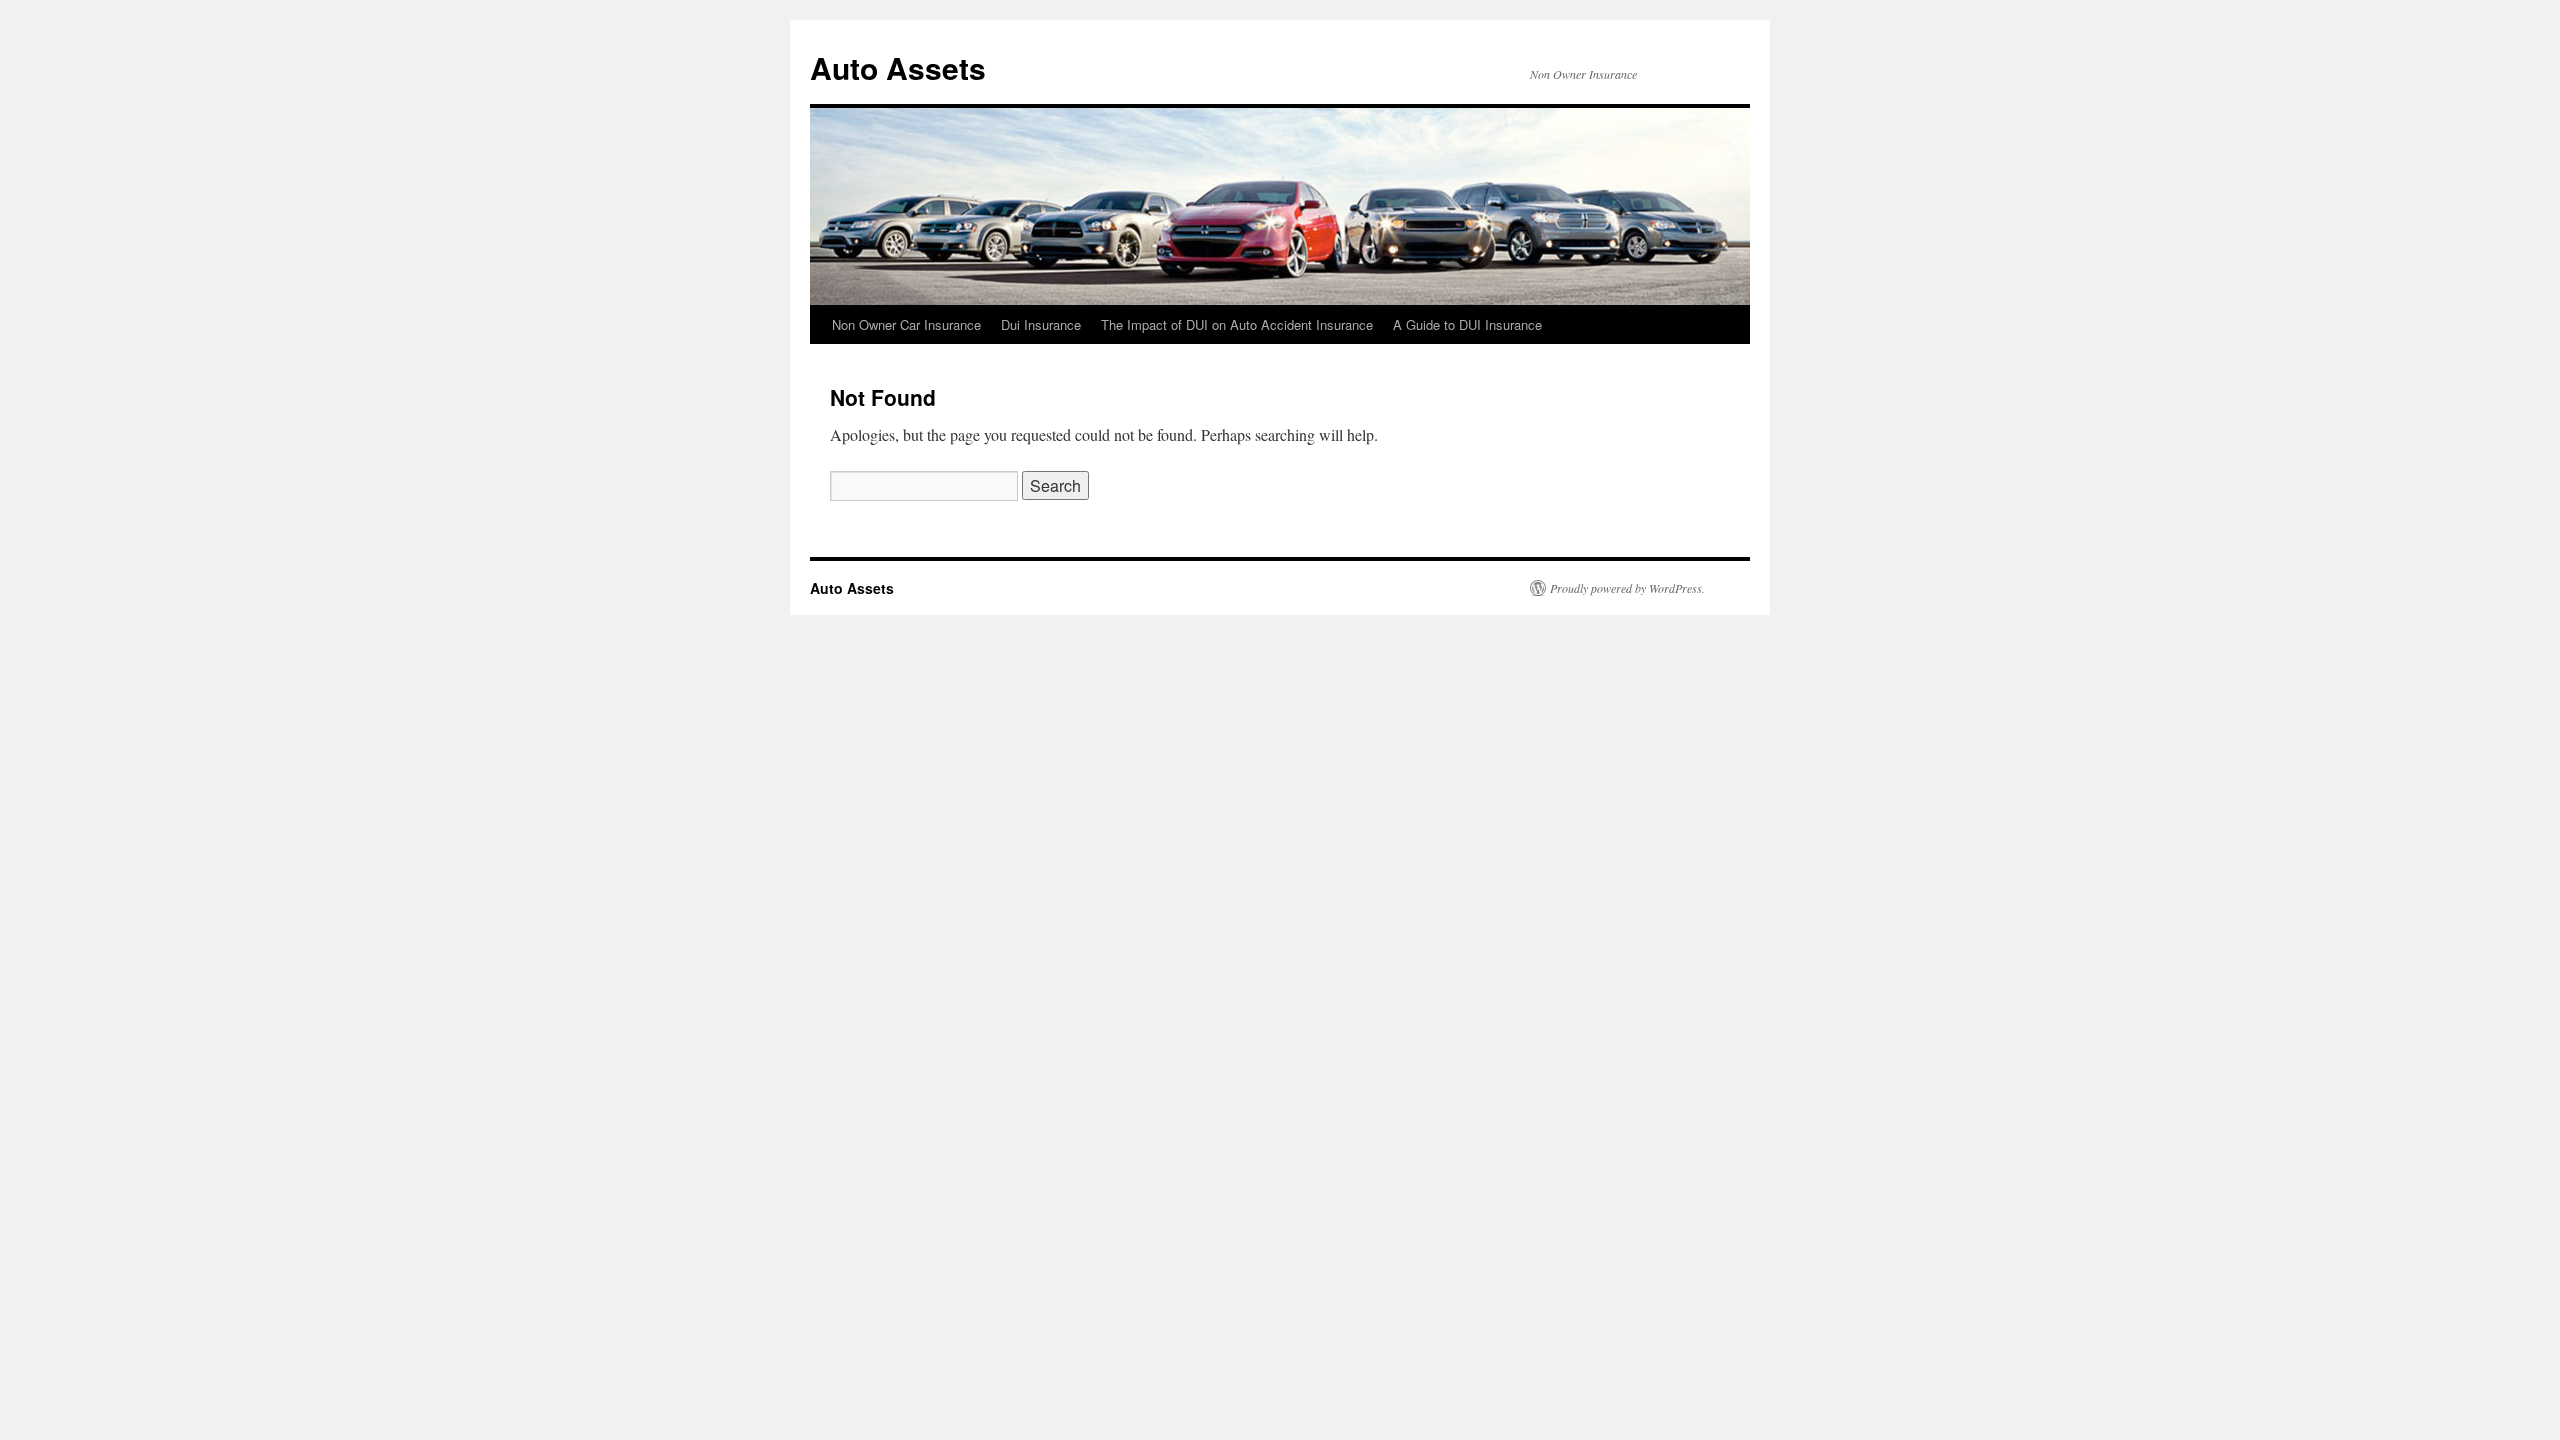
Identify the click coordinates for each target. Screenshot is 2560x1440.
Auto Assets (898, 67)
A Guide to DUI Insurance (1467, 324)
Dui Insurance (1041, 324)
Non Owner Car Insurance (906, 324)
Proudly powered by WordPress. (1627, 588)
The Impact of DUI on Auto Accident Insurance (1237, 324)
